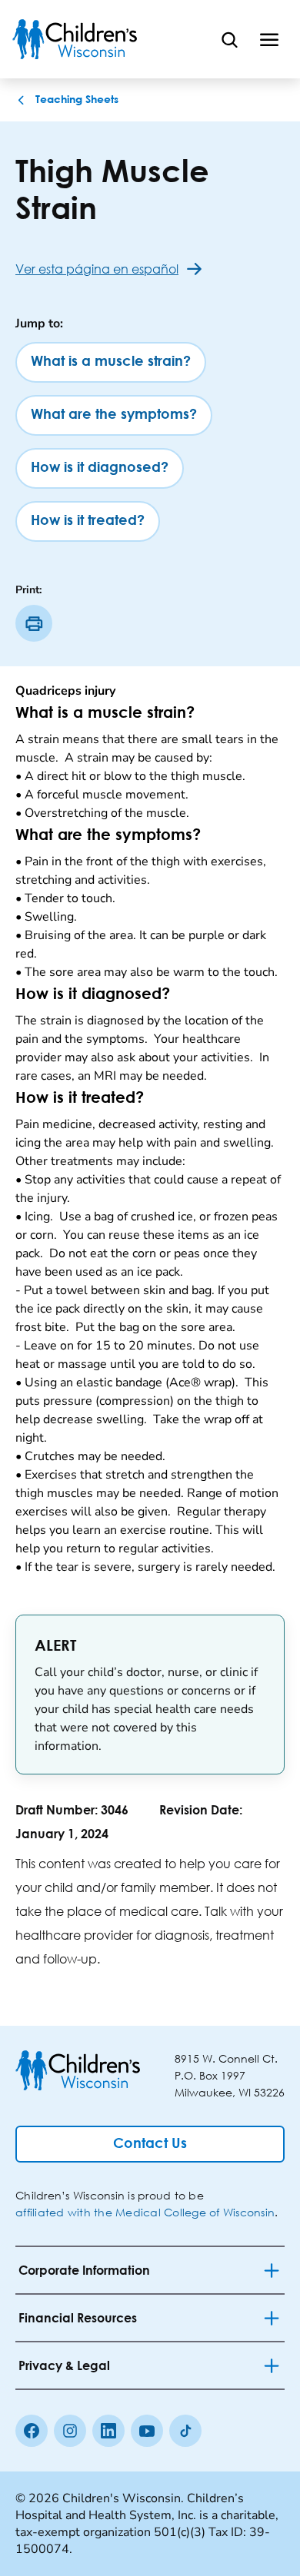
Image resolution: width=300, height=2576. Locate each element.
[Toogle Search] (229, 39)
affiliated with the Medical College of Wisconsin (145, 2212)
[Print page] (34, 623)
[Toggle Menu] (269, 39)
